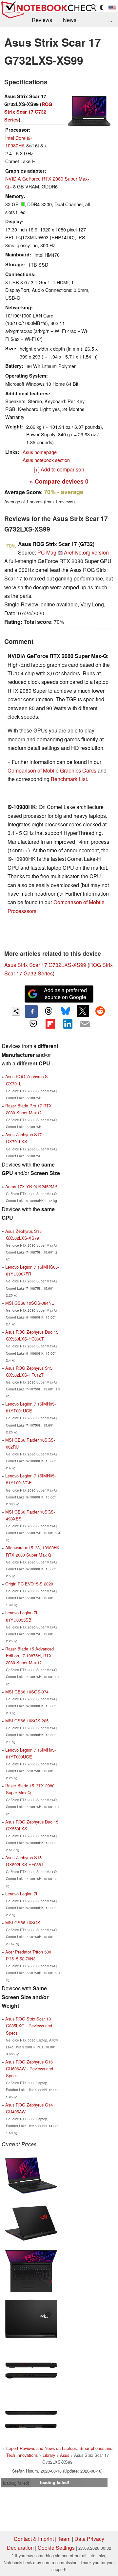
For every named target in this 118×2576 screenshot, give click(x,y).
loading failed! (16, 2483)
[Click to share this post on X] (83, 1011)
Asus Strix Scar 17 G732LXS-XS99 (45, 965)
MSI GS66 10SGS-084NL (29, 1303)
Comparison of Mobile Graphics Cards (52, 770)
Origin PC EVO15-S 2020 (29, 1584)
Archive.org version (86, 552)
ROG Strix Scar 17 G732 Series (28, 112)
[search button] (94, 8)
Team (64, 2539)
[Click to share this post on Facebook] (31, 1011)
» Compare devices (59, 481)
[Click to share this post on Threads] (49, 1011)
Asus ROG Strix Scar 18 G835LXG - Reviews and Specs (29, 2026)
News (70, 20)
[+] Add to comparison (59, 469)
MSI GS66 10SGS (23, 1922)
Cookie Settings (56, 2548)
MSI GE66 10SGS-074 (27, 1692)
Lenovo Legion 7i (21, 1894)
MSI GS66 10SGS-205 (27, 1721)
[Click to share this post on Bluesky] (66, 1011)
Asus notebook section (46, 460)
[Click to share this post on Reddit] (100, 1011)
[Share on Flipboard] (50, 1024)
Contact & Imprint (34, 2539)
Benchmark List (69, 779)
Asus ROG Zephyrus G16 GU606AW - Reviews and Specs (29, 2069)
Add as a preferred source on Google (65, 993)
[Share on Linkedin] (68, 1024)
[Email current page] (85, 1024)
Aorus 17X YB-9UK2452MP (31, 1186)
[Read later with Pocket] (33, 1024)
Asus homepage (40, 452)
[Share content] (16, 1011)
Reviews (42, 20)
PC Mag (47, 552)
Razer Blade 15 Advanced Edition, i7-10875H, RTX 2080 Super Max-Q (29, 1656)
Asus (65, 2455)
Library (49, 2455)
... (110, 20)
